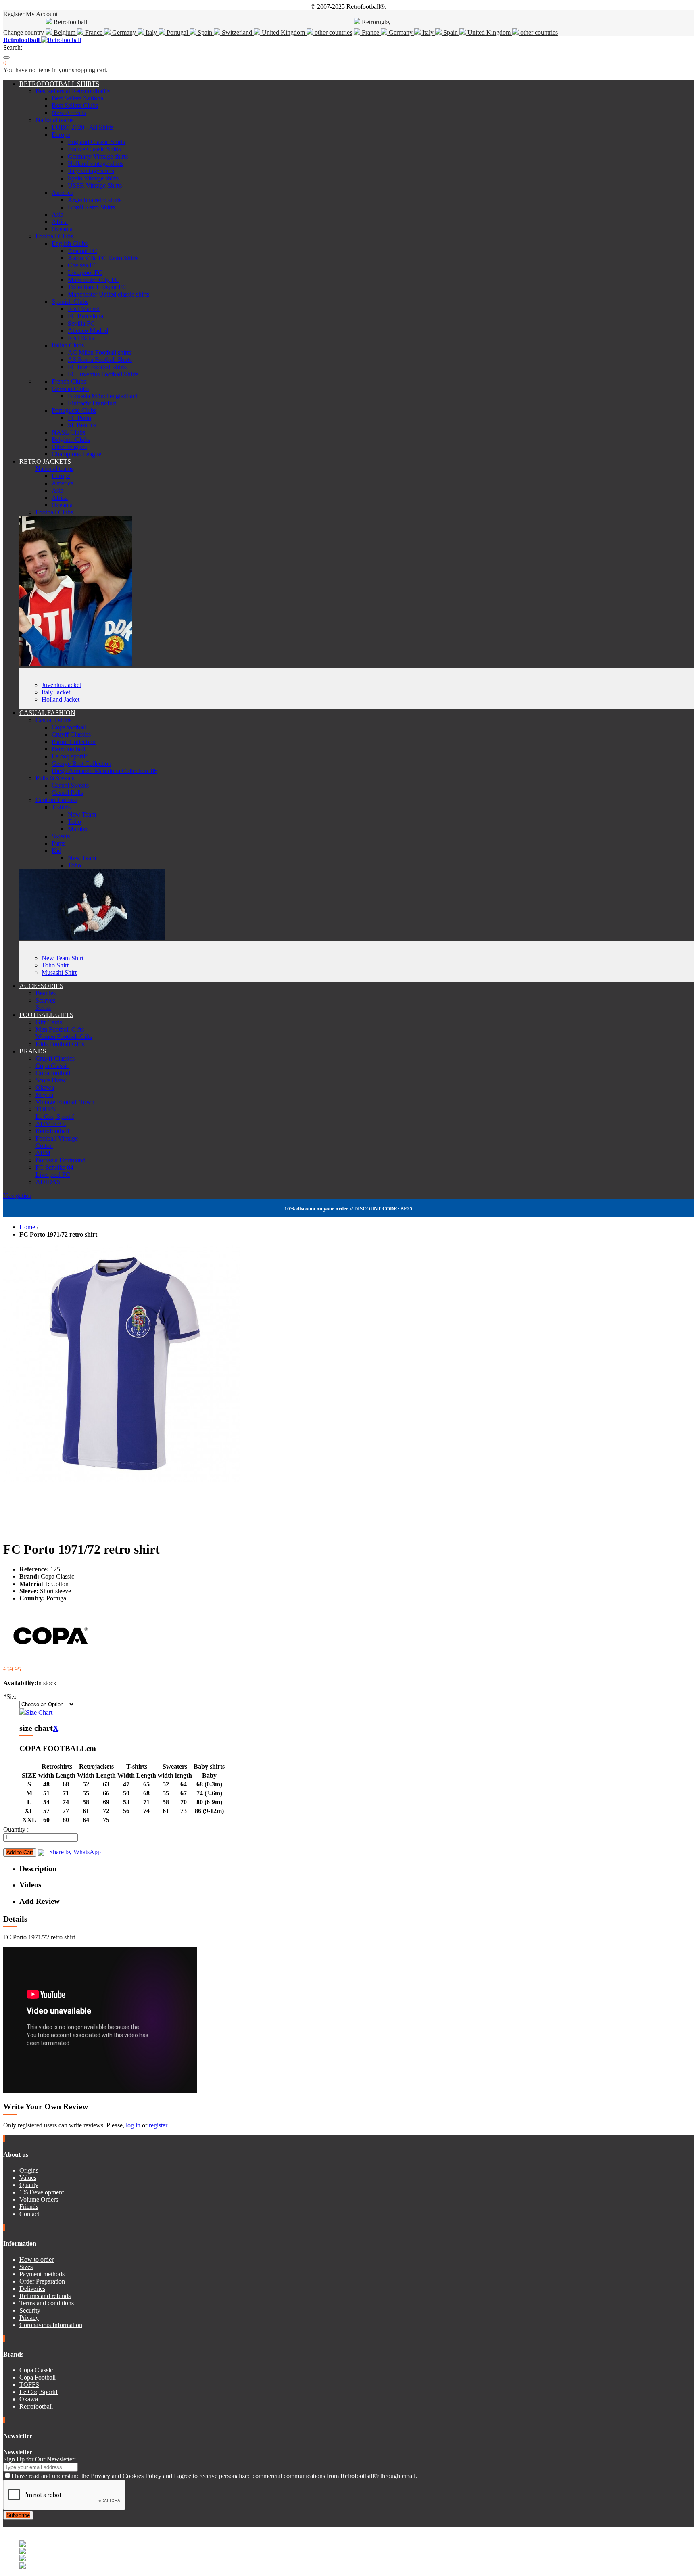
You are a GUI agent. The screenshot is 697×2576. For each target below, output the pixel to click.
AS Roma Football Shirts (100, 360)
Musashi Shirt (59, 973)
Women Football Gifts (64, 1037)
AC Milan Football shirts (99, 352)
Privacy (29, 2318)
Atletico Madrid (88, 331)
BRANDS (33, 1051)
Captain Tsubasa (56, 800)
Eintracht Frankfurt (92, 403)
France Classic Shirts (94, 149)
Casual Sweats (70, 785)
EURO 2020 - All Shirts (82, 127)
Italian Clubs (68, 345)
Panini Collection (74, 742)
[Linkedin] (15, 2523)
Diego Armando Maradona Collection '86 (104, 771)
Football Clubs (54, 236)
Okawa (45, 1087)
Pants (58, 843)
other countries (333, 32)
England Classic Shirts (96, 142)
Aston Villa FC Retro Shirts (103, 258)
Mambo (78, 829)
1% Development (42, 2192)
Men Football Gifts (60, 1029)
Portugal (177, 32)
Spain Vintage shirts (93, 178)
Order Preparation (42, 2281)
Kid (56, 851)
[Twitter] (8, 2523)
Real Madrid (84, 309)
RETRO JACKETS (45, 461)
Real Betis (81, 338)
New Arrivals (69, 113)
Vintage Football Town (65, 1102)
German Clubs (70, 389)
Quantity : (16, 1829)
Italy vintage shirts (91, 171)
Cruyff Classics (71, 734)
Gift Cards (49, 1022)
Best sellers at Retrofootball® (73, 91)
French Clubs (69, 381)
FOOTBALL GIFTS (46, 1015)
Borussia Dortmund (61, 1160)
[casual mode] (92, 937)
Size (10, 1697)
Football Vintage (57, 1138)
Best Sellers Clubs (75, 106)
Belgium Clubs (71, 440)
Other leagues (69, 447)
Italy (151, 32)
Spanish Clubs (70, 302)
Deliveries (32, 2289)
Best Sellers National (78, 98)
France (94, 32)
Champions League (76, 454)
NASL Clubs (68, 432)
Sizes (26, 2267)
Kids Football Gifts (60, 1044)
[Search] (6, 58)
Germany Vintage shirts (98, 156)
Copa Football (38, 2377)
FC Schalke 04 (54, 1167)
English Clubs (70, 243)
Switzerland (237, 32)
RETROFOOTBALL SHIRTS (59, 84)
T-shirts (61, 807)
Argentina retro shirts (95, 200)
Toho (74, 822)
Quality (29, 2185)
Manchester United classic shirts (109, 294)
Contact (29, 2214)
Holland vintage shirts (96, 164)
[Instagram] (11, 2523)
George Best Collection (81, 764)
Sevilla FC (81, 323)
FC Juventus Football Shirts (103, 374)
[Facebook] (5, 2523)
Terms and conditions (47, 2303)
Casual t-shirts (53, 720)
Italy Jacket (56, 692)
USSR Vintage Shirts (95, 185)
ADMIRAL (51, 1124)
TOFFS (45, 1109)
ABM (43, 1153)
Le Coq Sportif (55, 1117)
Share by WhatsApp (73, 1852)
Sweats (61, 836)
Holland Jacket (61, 699)
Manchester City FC (94, 280)
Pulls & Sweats (55, 778)
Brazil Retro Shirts (91, 207)
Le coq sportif (69, 756)
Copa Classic (52, 1066)
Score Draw (51, 1080)
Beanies (46, 993)
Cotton (44, 1146)
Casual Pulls (67, 793)
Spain (205, 32)
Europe (61, 135)
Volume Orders (39, 2199)
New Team (82, 814)
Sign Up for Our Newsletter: (40, 2459)
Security (30, 2310)
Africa (60, 222)
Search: (13, 47)
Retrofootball (68, 749)
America (63, 193)
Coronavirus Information (51, 2325)
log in (133, 2125)
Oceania (62, 229)
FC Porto (79, 418)
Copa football (69, 727)
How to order (37, 2259)
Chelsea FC (83, 265)
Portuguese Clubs (74, 411)
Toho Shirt (55, 965)
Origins (29, 2170)
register (158, 2125)
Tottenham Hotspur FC (97, 287)
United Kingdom (283, 32)
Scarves (45, 1000)
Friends (29, 2207)
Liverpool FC (85, 273)
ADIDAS (48, 1182)
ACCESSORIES (41, 986)
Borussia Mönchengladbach (103, 396)
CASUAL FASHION (47, 713)
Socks (43, 1008)
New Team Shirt (63, 958)
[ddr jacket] (76, 664)
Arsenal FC (82, 251)
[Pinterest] (17, 2523)
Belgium (65, 32)
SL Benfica (82, 425)
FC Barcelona (86, 316)
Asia (57, 214)
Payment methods (42, 2274)
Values (28, 2178)
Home (27, 1227)
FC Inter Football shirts (97, 367)
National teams (54, 120)
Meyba (44, 1095)
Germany (124, 32)
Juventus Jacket (61, 685)
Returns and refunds (45, 2296)
